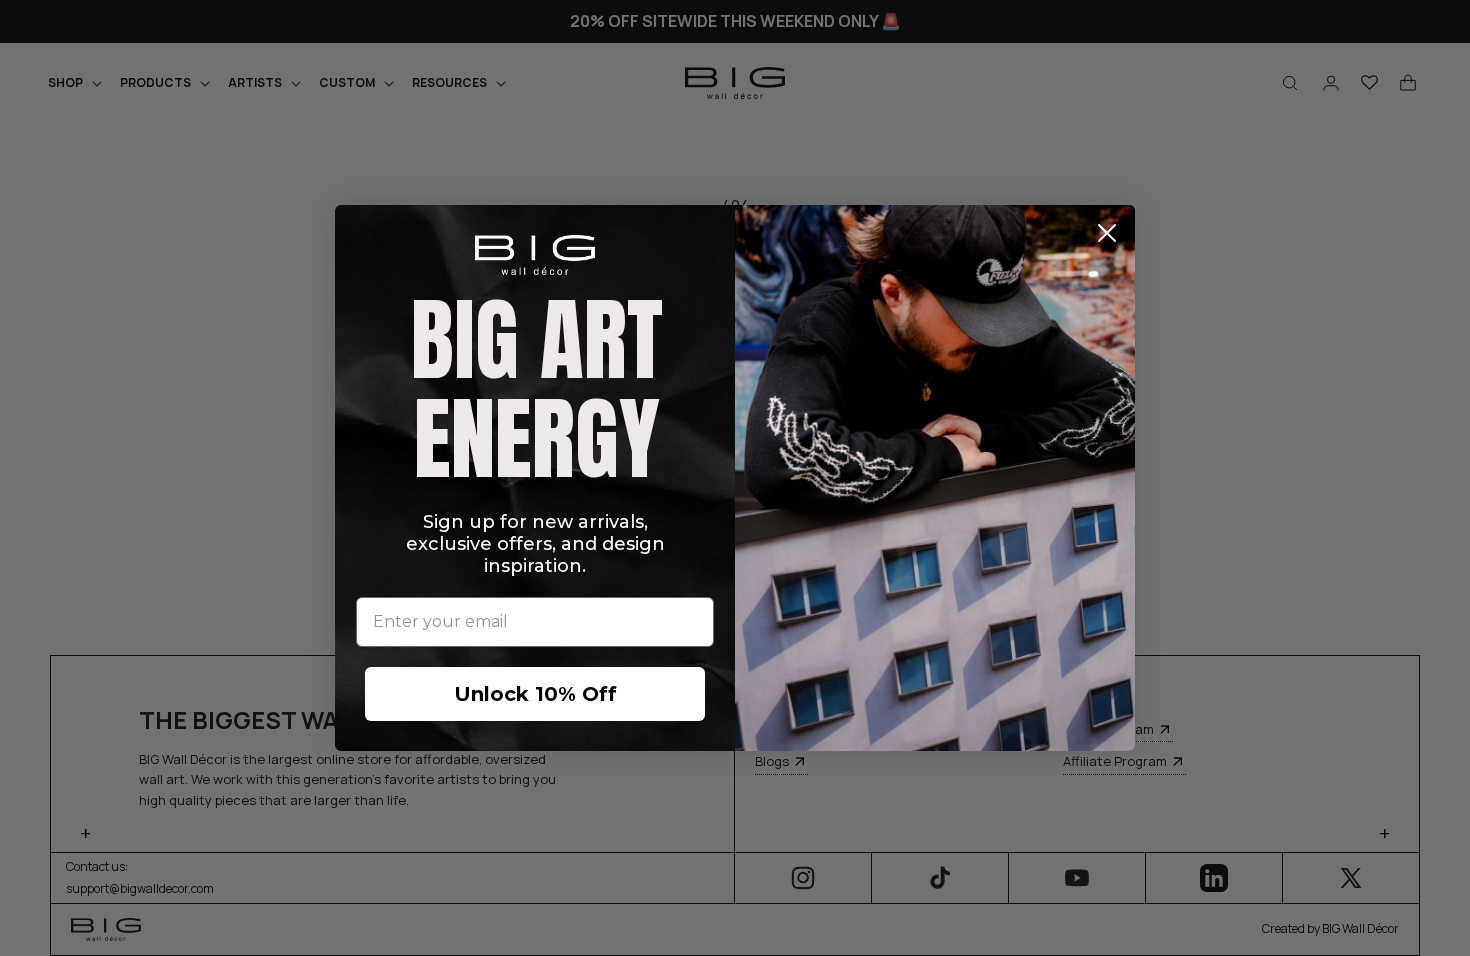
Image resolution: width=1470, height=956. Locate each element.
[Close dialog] (1107, 233)
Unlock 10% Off (535, 694)
